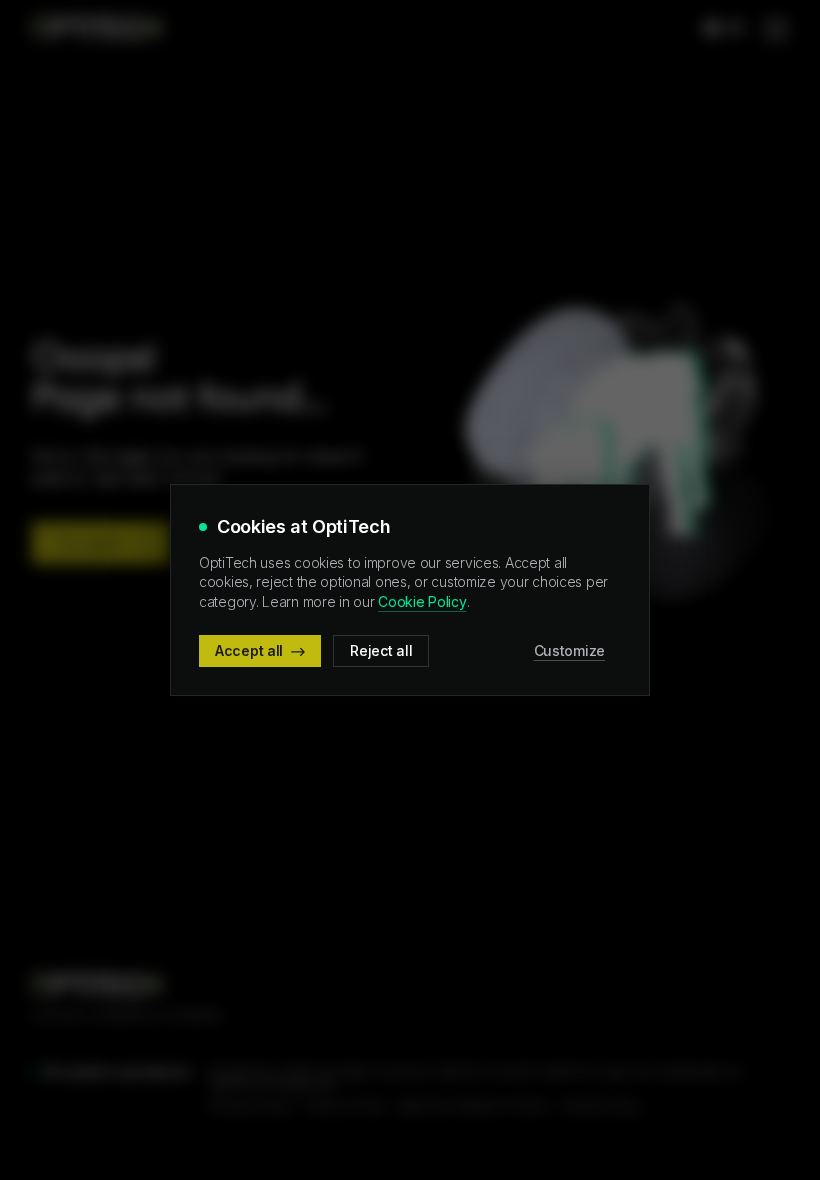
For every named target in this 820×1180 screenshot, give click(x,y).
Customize (569, 650)
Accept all (249, 650)
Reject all (381, 650)
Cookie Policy (422, 601)
